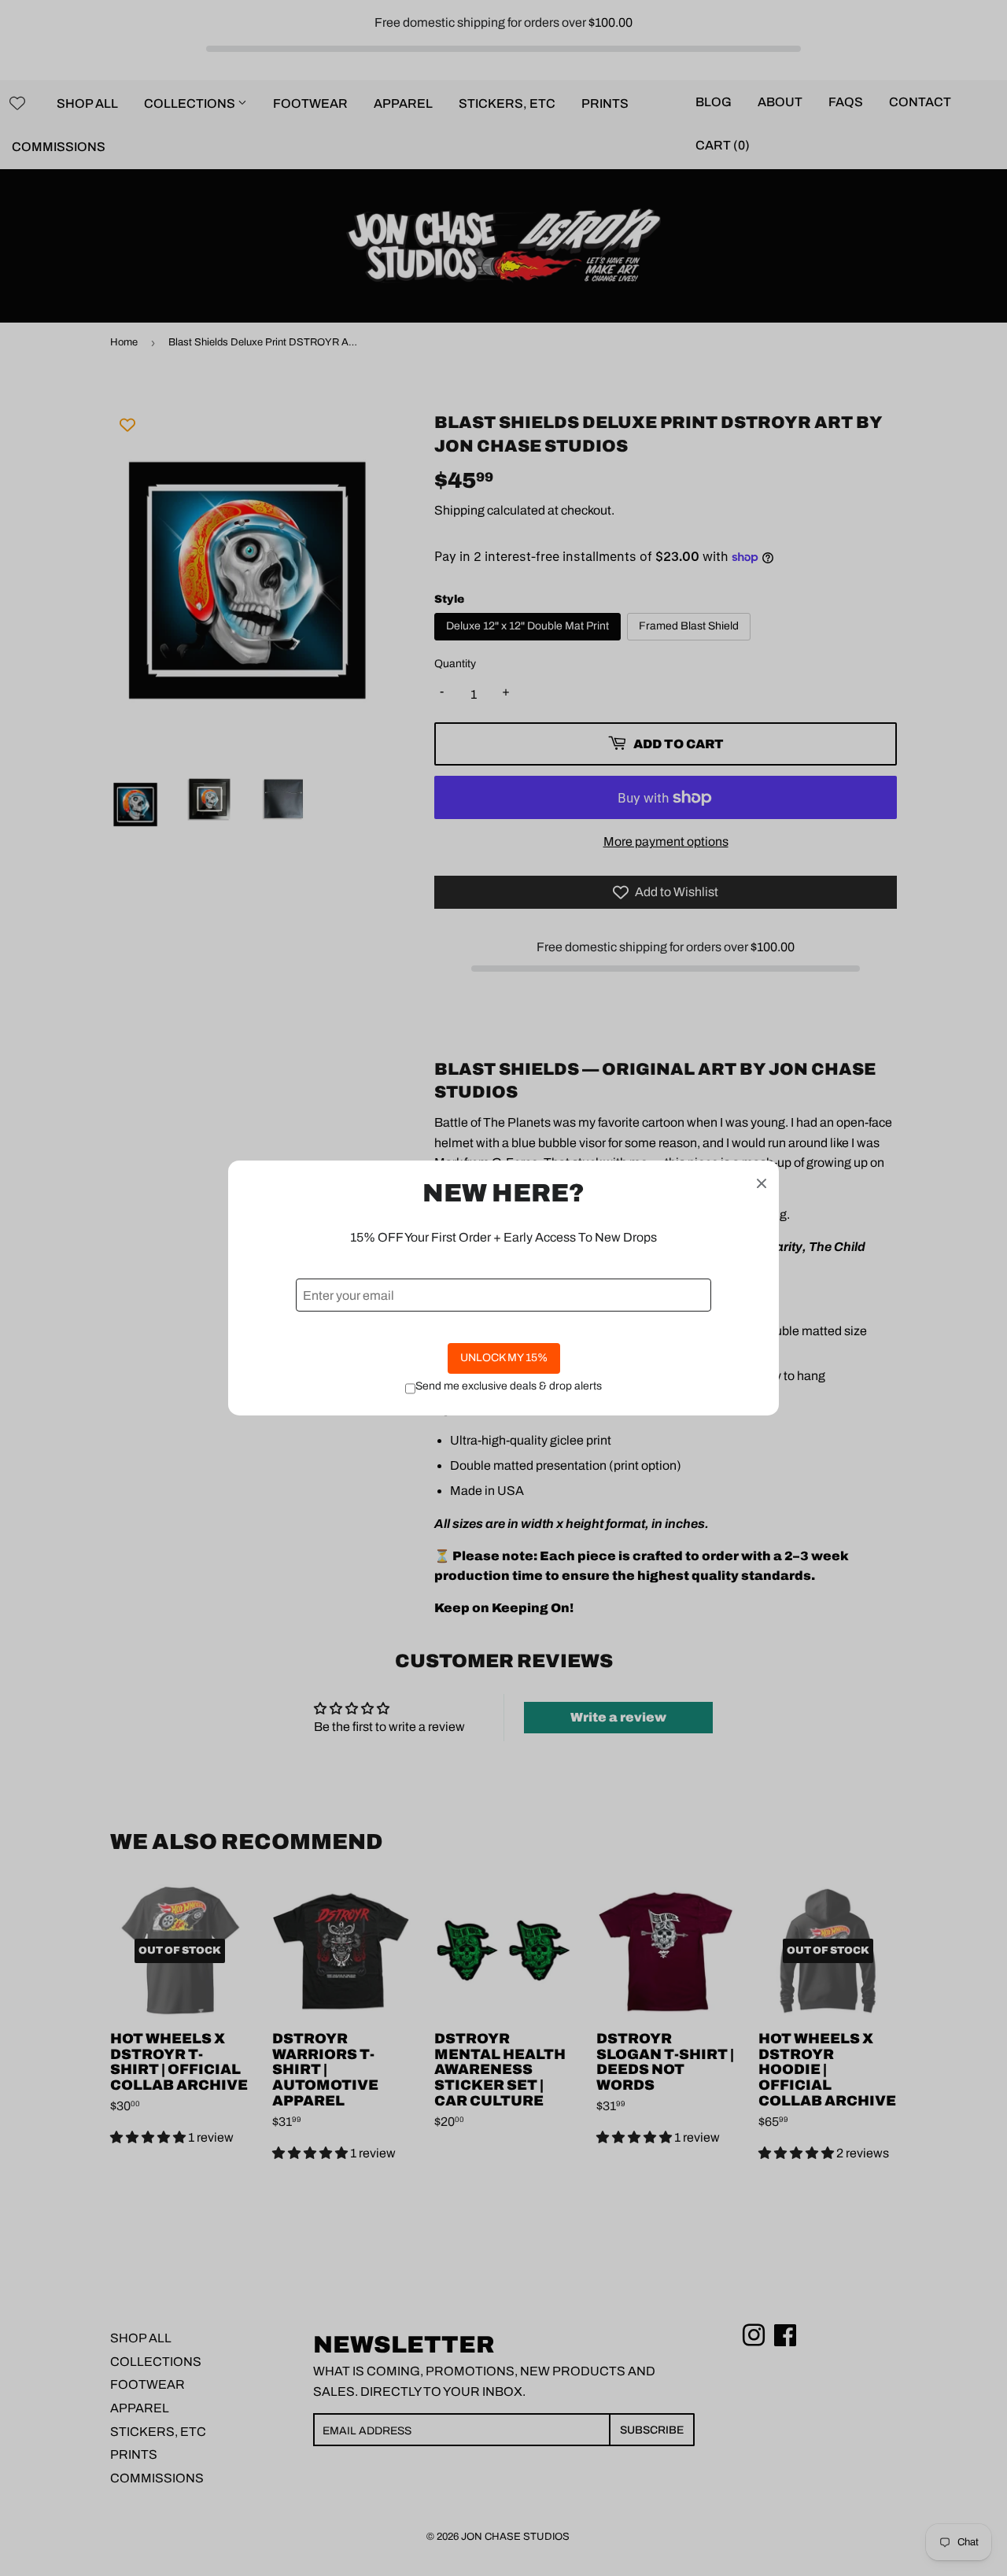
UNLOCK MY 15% (504, 1358)
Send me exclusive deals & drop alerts (509, 1386)
